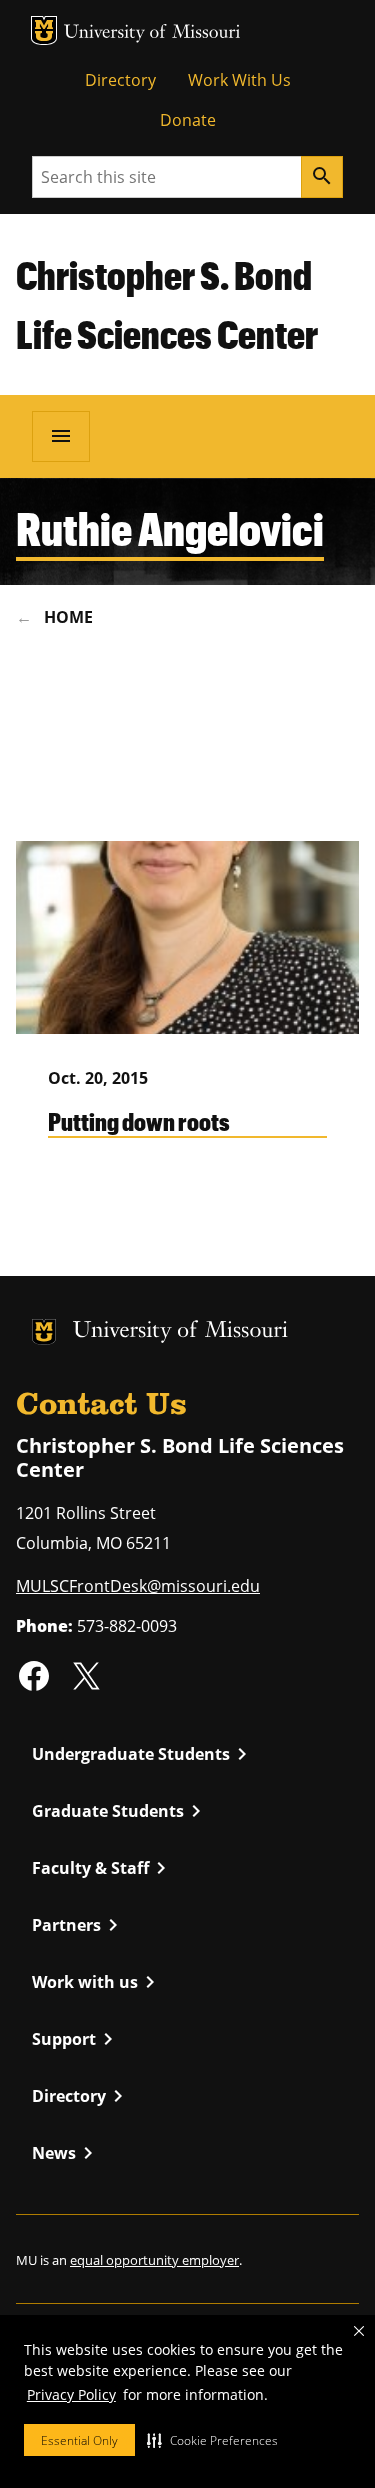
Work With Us (239, 80)
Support (76, 2039)
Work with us (97, 1982)
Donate (188, 120)
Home (68, 617)
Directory (120, 80)
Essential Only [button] (79, 2440)
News (66, 2153)
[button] (212, 2440)
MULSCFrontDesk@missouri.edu (138, 1586)
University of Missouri (152, 33)
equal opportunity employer (154, 2260)
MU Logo (44, 30)
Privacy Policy (71, 2394)
